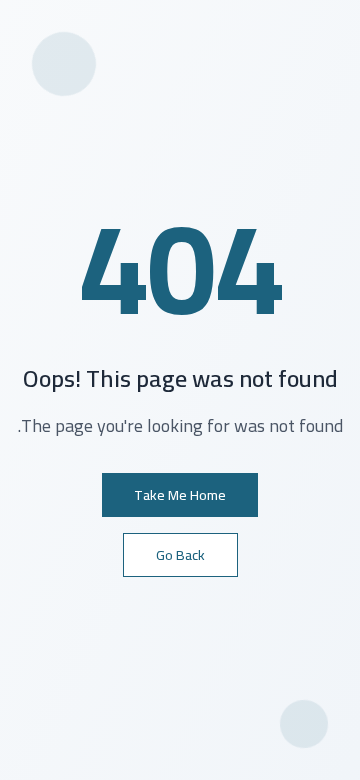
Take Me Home (180, 495)
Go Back (180, 555)
